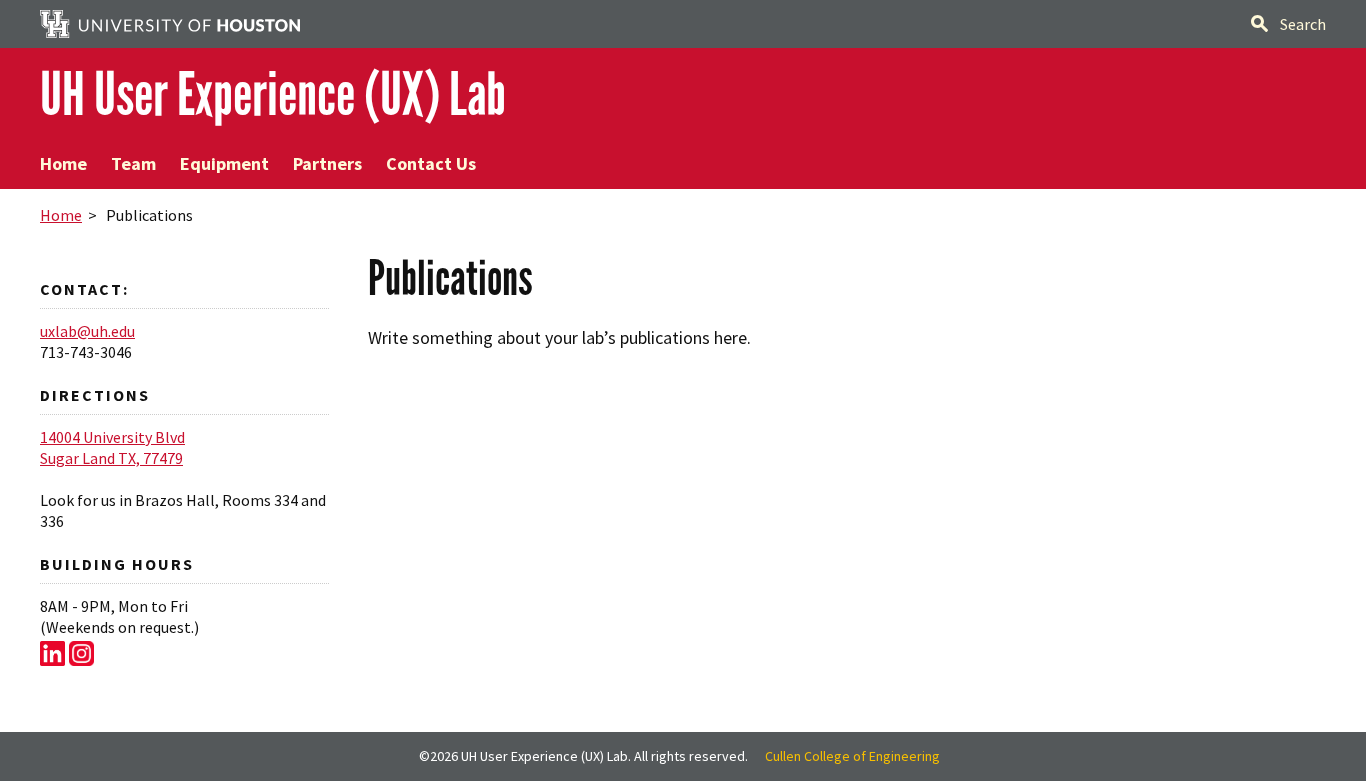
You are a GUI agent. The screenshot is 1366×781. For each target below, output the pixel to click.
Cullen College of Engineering (852, 756)
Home (63, 163)
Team (133, 163)
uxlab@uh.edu (87, 331)
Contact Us (431, 163)
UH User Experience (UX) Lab (273, 94)
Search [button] (1303, 24)
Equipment (224, 163)
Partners (327, 163)
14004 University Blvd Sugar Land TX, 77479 (112, 447)
